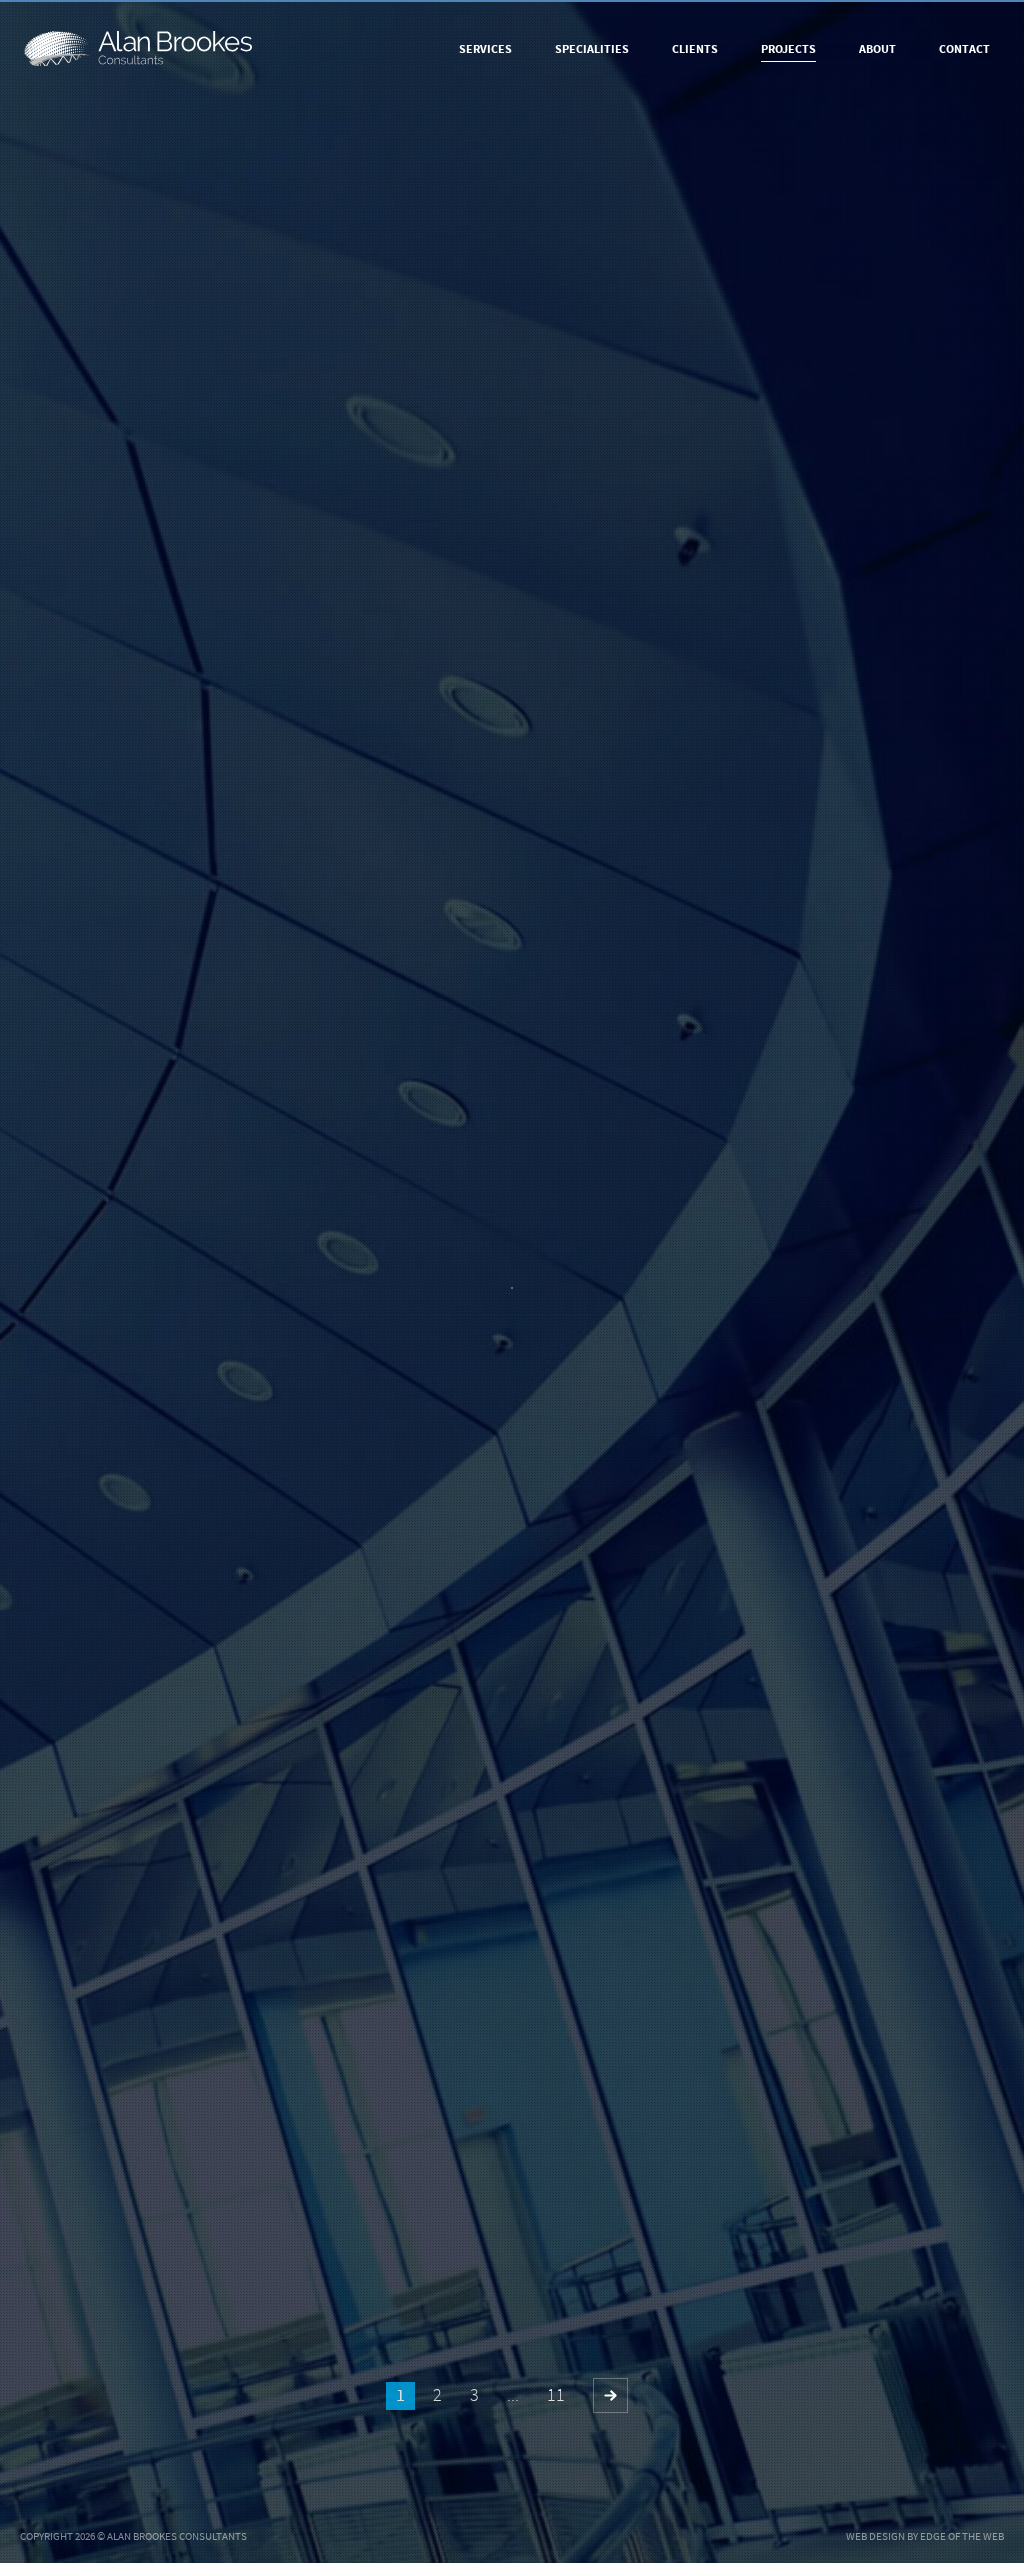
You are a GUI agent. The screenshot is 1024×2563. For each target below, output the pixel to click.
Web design (875, 2537)
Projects (788, 49)
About (877, 49)
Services (485, 49)
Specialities (592, 49)
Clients (695, 49)
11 (556, 2395)
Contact (964, 49)
